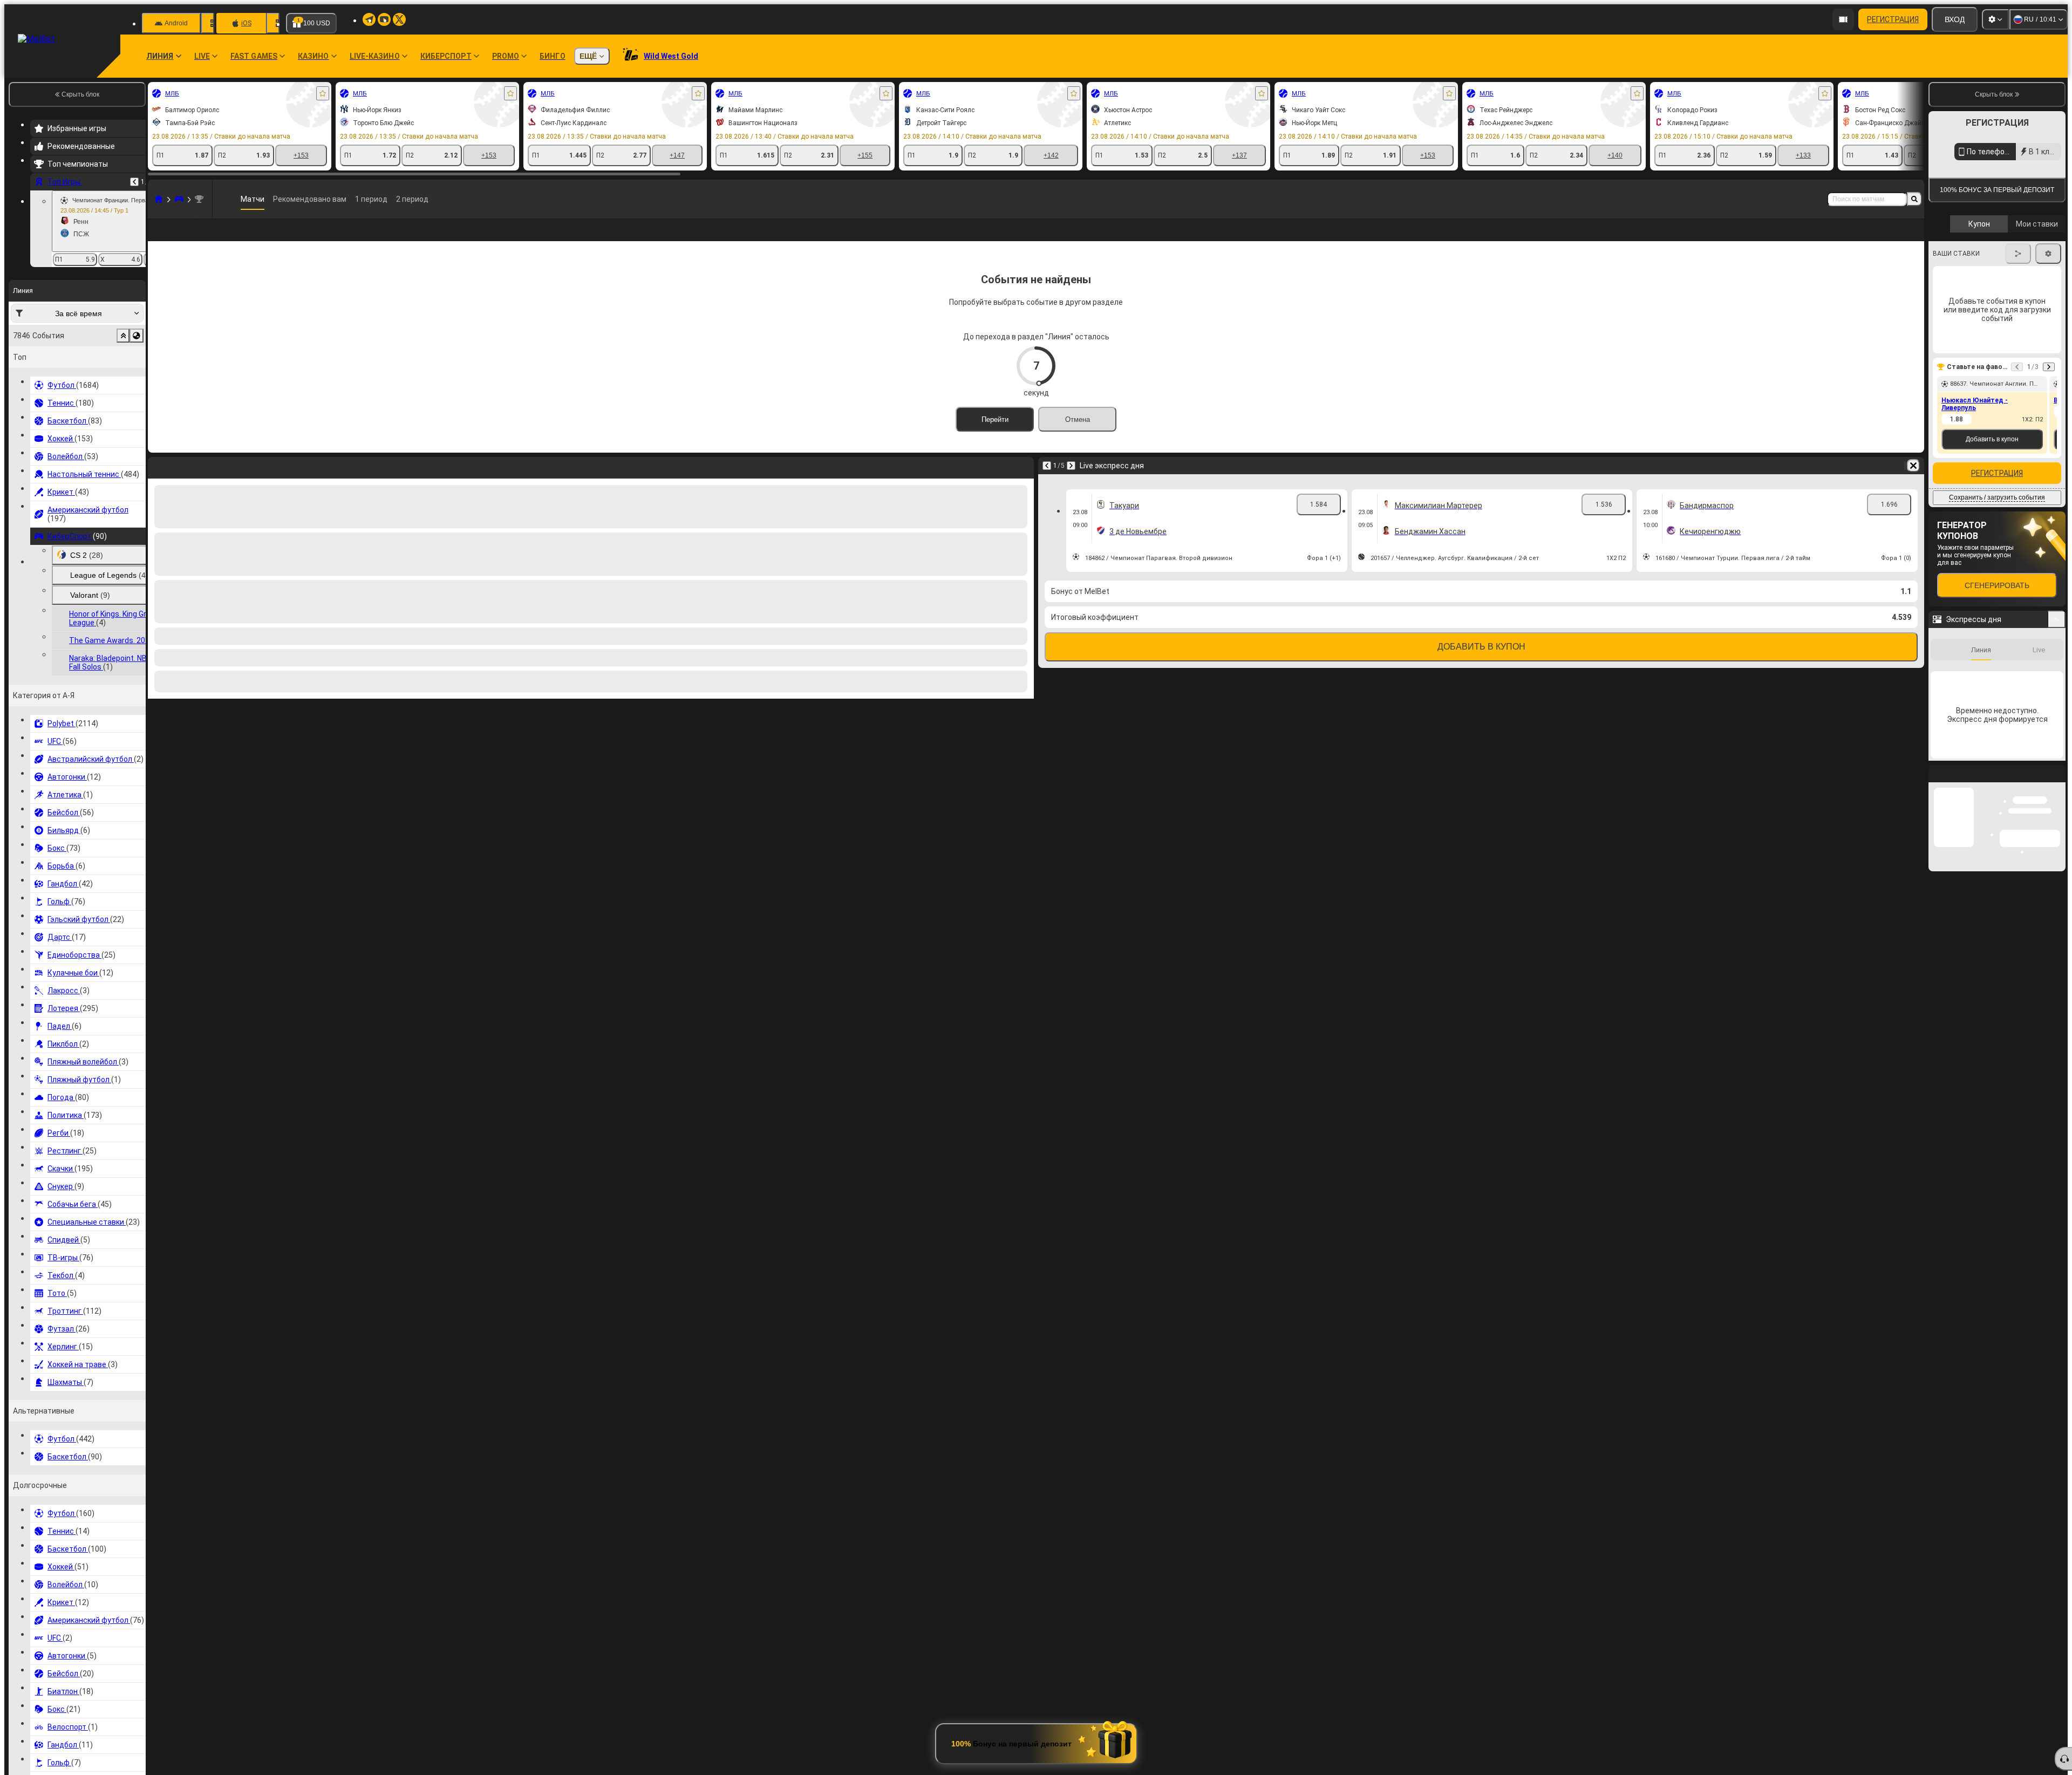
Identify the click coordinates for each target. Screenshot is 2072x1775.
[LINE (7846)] (159, 199)
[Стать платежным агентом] (1843, 19)
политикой (1953, 320)
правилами (2036, 314)
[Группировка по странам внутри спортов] (137, 336)
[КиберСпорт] (179, 199)
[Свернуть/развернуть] (2057, 798)
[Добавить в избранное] (323, 93)
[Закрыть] (2057, 961)
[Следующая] (1071, 483)
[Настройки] (1995, 19)
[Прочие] (1876, 238)
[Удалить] (1913, 483)
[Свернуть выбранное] (123, 336)
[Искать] (1914, 199)
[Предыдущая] (134, 182)
